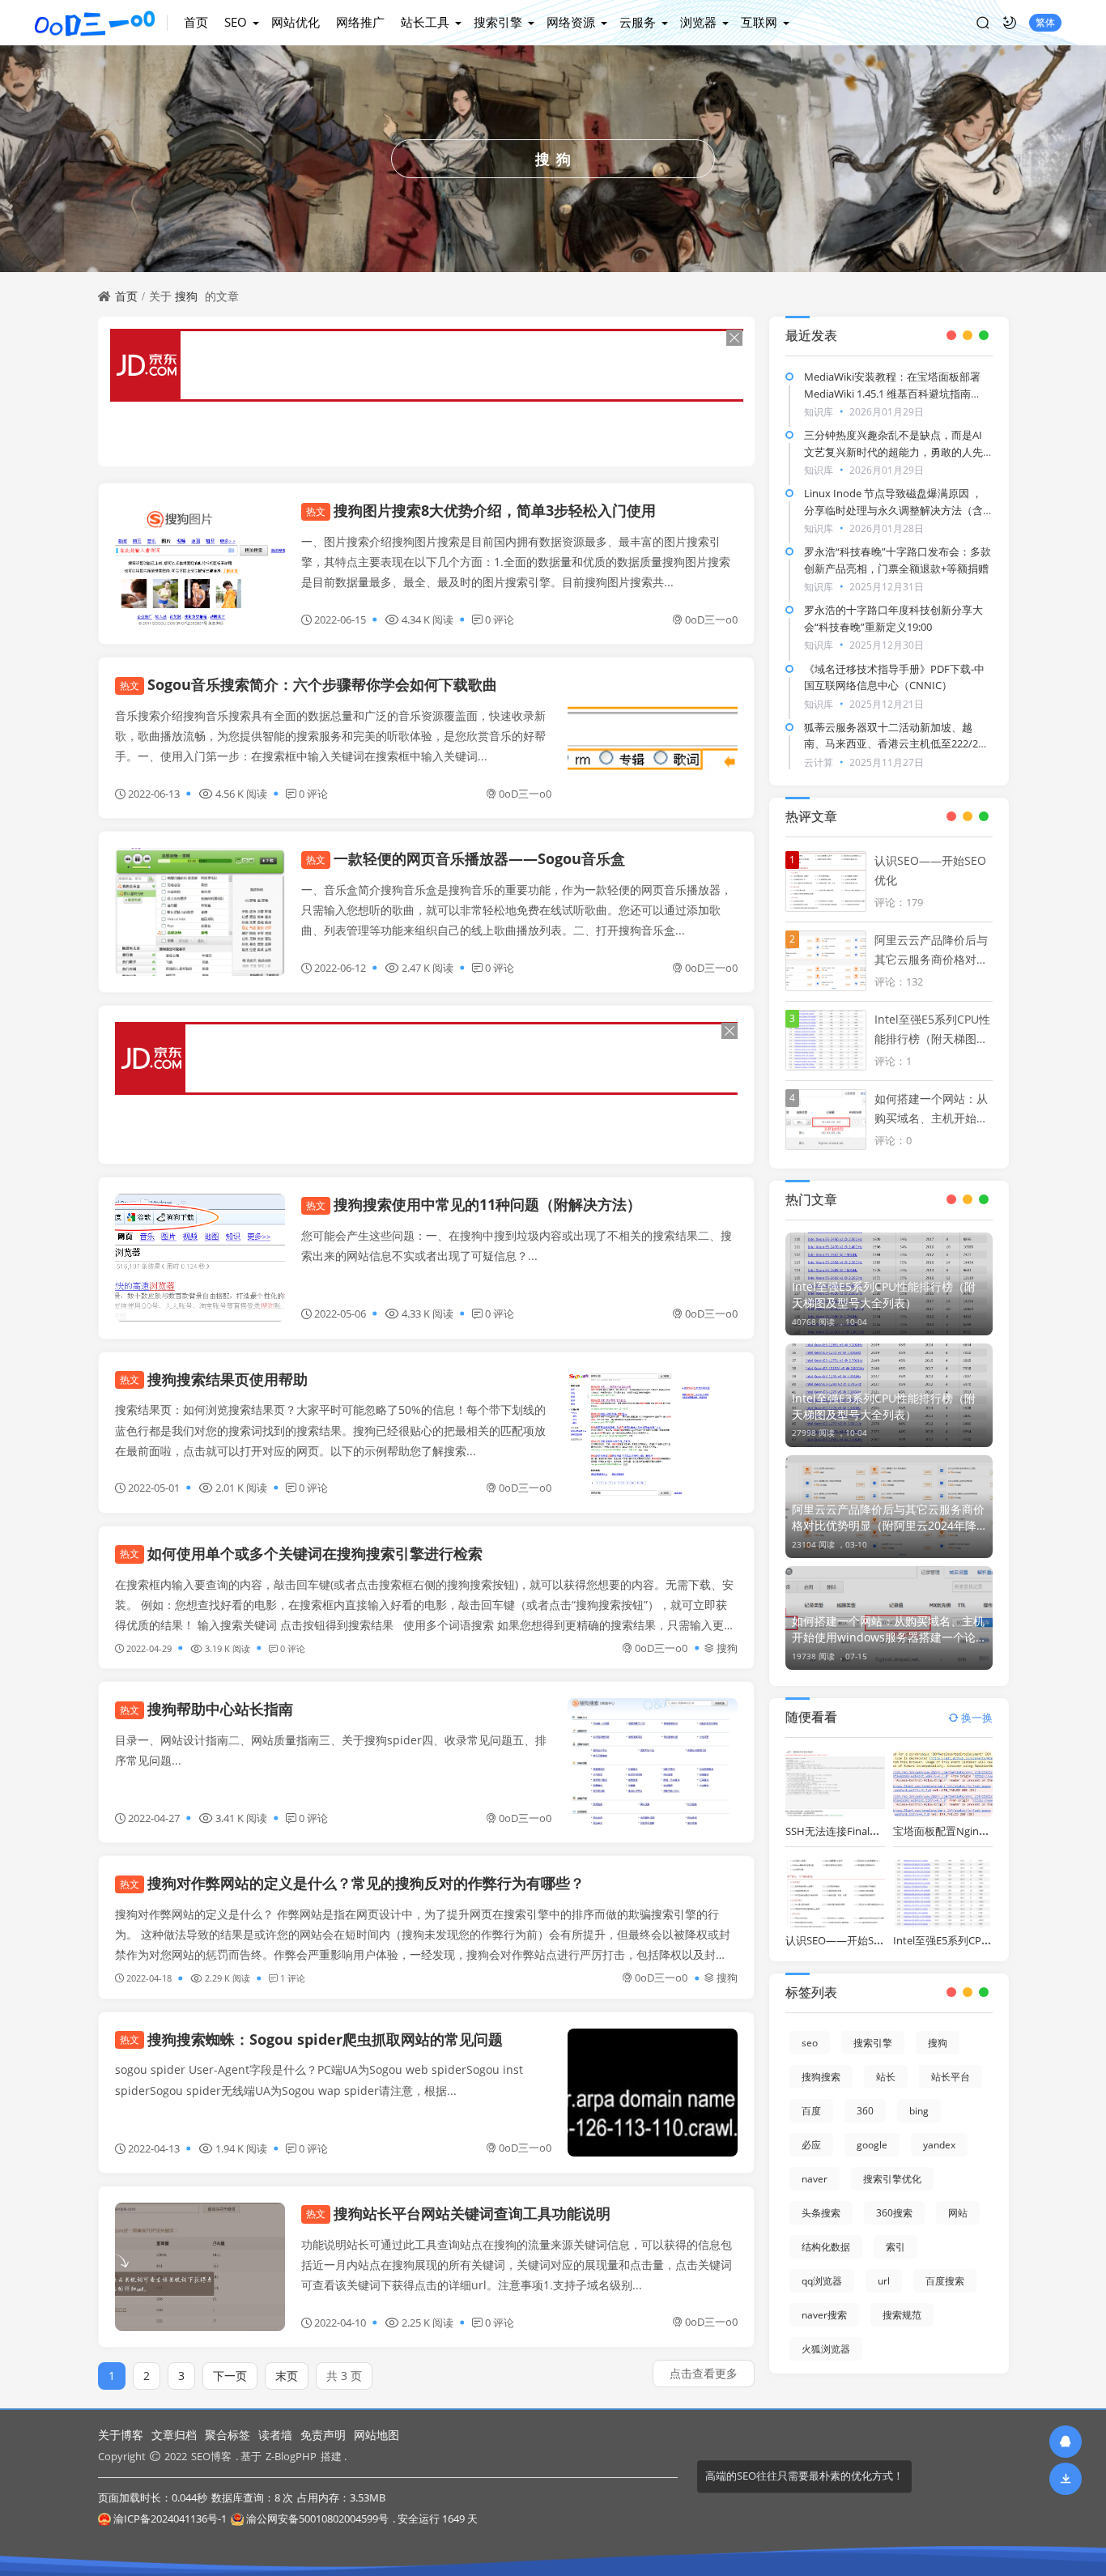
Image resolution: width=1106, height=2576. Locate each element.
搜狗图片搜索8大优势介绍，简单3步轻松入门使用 (481, 510)
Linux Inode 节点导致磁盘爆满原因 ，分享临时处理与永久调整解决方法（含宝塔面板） (893, 510)
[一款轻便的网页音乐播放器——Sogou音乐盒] (200, 912)
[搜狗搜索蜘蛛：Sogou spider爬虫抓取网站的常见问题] (653, 2093)
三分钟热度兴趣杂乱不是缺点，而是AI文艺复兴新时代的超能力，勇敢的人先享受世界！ (893, 452)
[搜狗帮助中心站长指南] (653, 1762)
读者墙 (275, 2435)
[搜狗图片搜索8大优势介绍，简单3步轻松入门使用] (200, 564)
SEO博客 (211, 2456)
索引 (895, 2247)
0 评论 (500, 620)
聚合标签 (228, 2435)
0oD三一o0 (711, 620)
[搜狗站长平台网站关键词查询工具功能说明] (200, 2267)
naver (815, 2179)
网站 (958, 2213)
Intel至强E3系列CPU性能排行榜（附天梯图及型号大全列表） (884, 1406)
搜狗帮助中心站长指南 (206, 1709)
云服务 (638, 22)
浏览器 (698, 22)
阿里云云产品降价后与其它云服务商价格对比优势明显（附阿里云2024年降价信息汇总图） (888, 1518)
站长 (886, 2077)
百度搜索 (945, 2281)
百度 (811, 2111)
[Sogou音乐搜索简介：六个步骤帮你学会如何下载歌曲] (653, 738)
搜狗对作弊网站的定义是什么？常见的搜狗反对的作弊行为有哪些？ (352, 1883)
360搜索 (894, 2213)
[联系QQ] (1066, 2441)
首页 (196, 22)
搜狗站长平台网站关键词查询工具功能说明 (458, 2213)
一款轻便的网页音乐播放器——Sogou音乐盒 (466, 858)
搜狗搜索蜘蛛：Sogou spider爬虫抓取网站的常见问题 (311, 2039)
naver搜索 (824, 2315)
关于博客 (121, 2435)
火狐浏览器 (826, 2349)
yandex (939, 2145)
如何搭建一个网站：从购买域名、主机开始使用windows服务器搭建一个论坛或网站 (888, 1629)
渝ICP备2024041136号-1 (170, 2519)
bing (919, 2111)
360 (865, 2111)
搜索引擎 (498, 22)
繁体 (1045, 22)
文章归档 (174, 2435)
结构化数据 (826, 2247)
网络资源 (571, 22)
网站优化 (296, 22)
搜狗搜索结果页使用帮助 (214, 1379)
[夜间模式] (1010, 23)
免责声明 (323, 2435)
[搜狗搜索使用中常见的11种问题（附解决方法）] (200, 1258)
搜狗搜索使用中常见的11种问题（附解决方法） (474, 1204)
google (872, 2145)
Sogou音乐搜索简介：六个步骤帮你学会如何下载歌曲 (308, 684)
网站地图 (376, 2435)
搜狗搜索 (821, 2077)
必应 (811, 2145)
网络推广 (360, 22)
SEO (236, 22)
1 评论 (293, 1978)
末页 (287, 2376)
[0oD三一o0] (101, 23)
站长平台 (951, 2077)
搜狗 (186, 296)
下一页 (230, 2376)
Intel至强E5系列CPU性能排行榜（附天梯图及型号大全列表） (884, 1294)
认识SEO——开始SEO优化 (847, 1940)
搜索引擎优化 (892, 2179)
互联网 (759, 22)
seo (810, 2043)
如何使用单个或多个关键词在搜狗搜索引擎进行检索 (301, 1553)
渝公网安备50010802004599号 (317, 2519)
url (884, 2281)
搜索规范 (902, 2315)
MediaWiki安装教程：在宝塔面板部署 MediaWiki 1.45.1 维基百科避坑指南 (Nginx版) (892, 394)
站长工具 (425, 22)
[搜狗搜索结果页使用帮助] (653, 1433)
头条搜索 (821, 2213)
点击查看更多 (704, 2373)
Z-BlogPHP (291, 2456)
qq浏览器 (822, 2281)
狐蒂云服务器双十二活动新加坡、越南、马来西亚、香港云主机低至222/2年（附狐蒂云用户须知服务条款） (896, 744)
